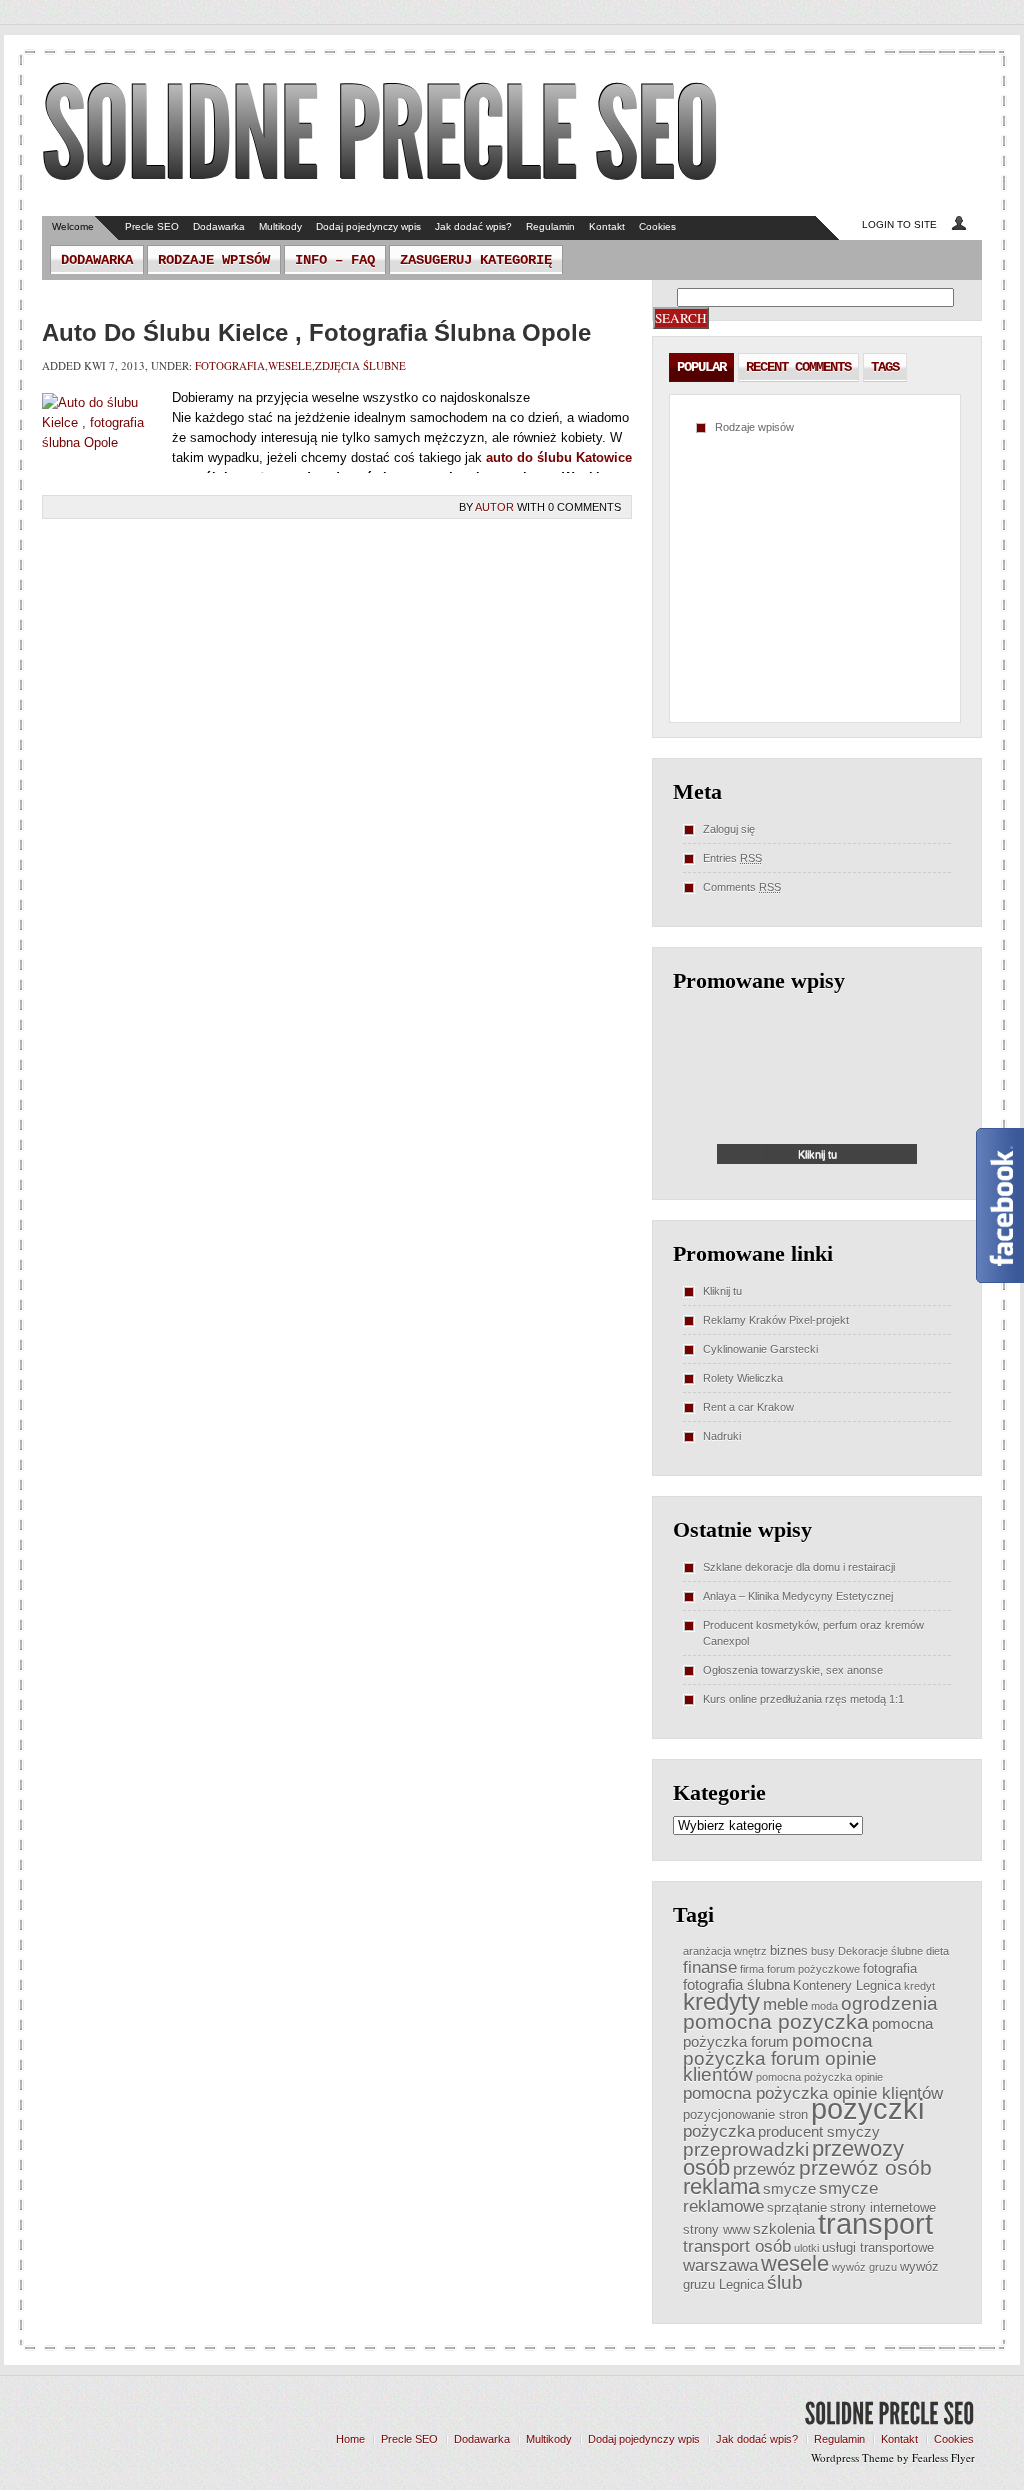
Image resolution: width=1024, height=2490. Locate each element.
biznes (789, 1950)
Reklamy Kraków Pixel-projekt (776, 1320)
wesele (795, 2263)
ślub (785, 2282)
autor (494, 507)
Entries (732, 858)
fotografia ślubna (736, 1984)
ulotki (806, 2248)
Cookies (657, 226)
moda (824, 2006)
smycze (789, 2188)
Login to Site (899, 224)
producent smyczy (819, 2131)
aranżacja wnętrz (725, 1951)
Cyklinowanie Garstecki (760, 1349)
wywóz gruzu (864, 2267)
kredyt (919, 1986)
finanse (710, 1967)
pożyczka (719, 2131)
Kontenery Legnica (847, 1985)
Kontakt (607, 226)
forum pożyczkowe (813, 1969)
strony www (716, 2229)
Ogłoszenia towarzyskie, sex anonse (793, 1670)
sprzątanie (797, 2207)
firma (752, 1969)
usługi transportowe (878, 2247)
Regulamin (550, 226)
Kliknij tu (722, 1291)
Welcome (73, 226)
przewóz (764, 2169)
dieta (937, 1951)
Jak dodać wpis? (473, 226)
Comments (742, 887)
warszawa (720, 2265)
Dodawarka (219, 226)
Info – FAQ (335, 260)
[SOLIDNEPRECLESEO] (380, 134)
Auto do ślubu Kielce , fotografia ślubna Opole (316, 332)
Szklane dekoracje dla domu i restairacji (799, 1567)
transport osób (737, 2246)
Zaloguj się (729, 829)
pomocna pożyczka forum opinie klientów (780, 2057)
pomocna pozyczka (776, 2021)
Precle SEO (152, 226)
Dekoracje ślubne (880, 1951)
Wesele (290, 365)
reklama (721, 2186)
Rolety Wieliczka (743, 1378)
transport (875, 2223)
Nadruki (722, 1436)
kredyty (721, 2002)
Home (350, 2439)
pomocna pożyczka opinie (819, 2077)
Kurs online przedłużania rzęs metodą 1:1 (803, 1699)
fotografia (890, 1968)
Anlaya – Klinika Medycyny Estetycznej (798, 1596)
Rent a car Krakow (748, 1407)
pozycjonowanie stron (745, 2114)
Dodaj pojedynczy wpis (368, 226)
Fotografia (230, 365)
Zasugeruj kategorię (476, 260)
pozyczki (867, 2108)
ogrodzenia (889, 2003)
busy (823, 1951)
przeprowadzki (746, 2149)
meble (785, 2004)
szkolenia (784, 2228)
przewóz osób (865, 2167)
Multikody (280, 226)
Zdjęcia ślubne (360, 365)
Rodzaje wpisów (214, 260)
